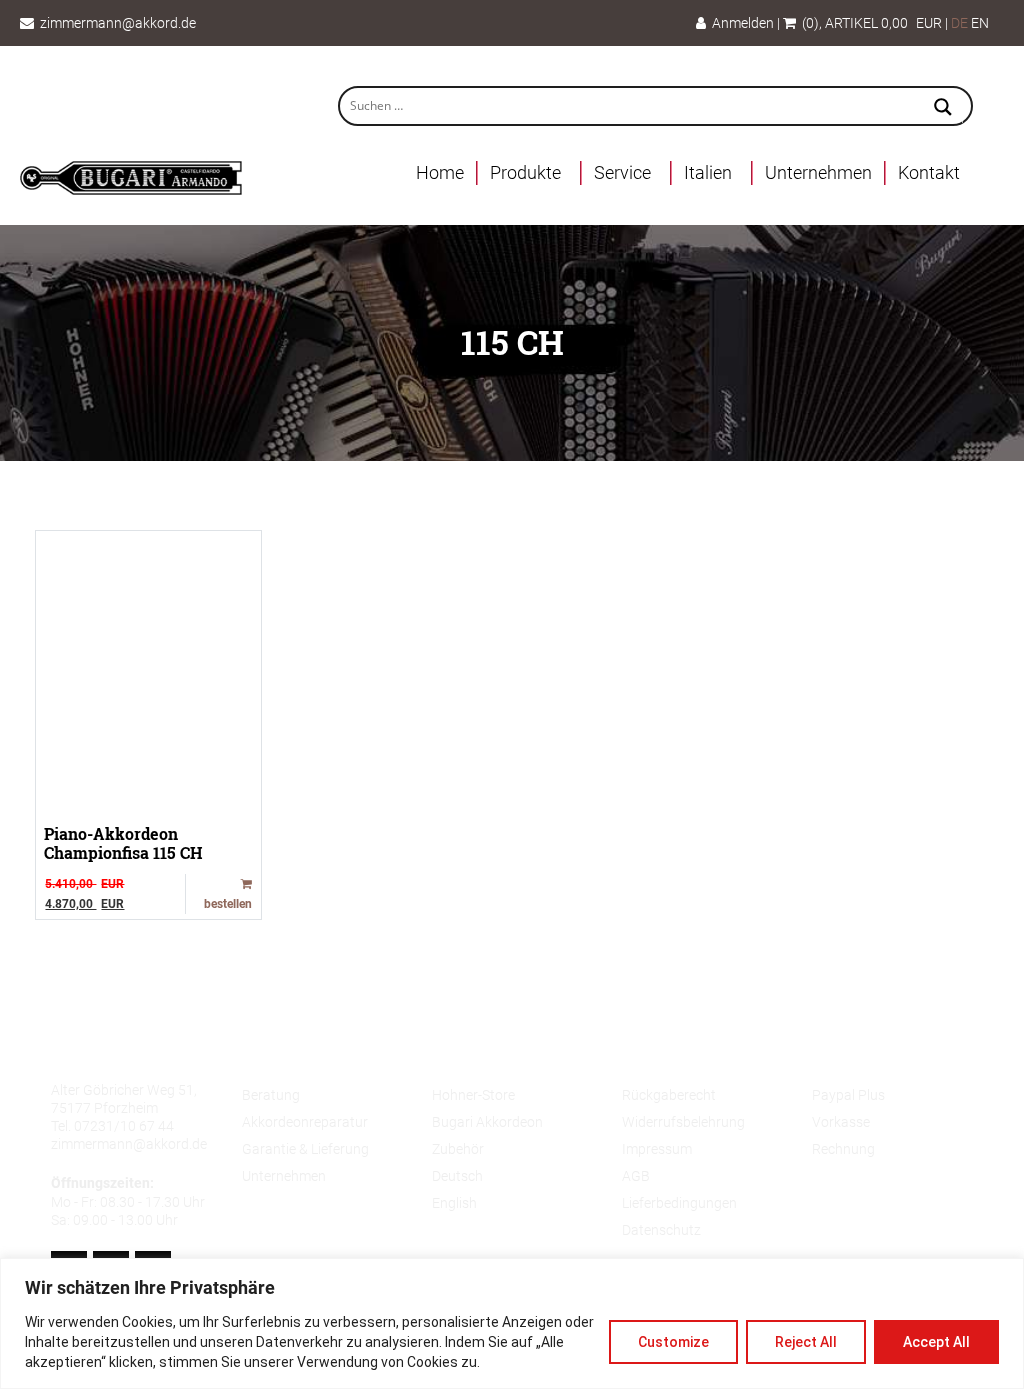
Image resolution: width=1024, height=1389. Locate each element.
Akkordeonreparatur (305, 1122)
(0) (807, 23)
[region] (512, 1323)
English (454, 1203)
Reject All (806, 1342)
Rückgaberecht (669, 1095)
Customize (673, 1342)
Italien (708, 172)
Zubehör (458, 1149)
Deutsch (457, 1176)
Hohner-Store (473, 1095)
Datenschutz (661, 1230)
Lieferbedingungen (679, 1203)
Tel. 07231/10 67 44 (112, 1126)
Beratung (271, 1095)
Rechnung (843, 1149)
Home (440, 172)
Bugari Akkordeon (487, 1122)
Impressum (657, 1149)
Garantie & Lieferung (305, 1149)
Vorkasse (841, 1122)
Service (622, 172)
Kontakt (929, 172)
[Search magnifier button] (943, 109)
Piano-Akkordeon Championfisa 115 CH (123, 843)
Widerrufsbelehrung (683, 1122)
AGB (636, 1176)
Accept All (936, 1342)
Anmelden (740, 23)
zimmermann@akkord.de (118, 23)
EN (980, 23)
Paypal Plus (848, 1095)
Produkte (525, 172)
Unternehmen (818, 172)
